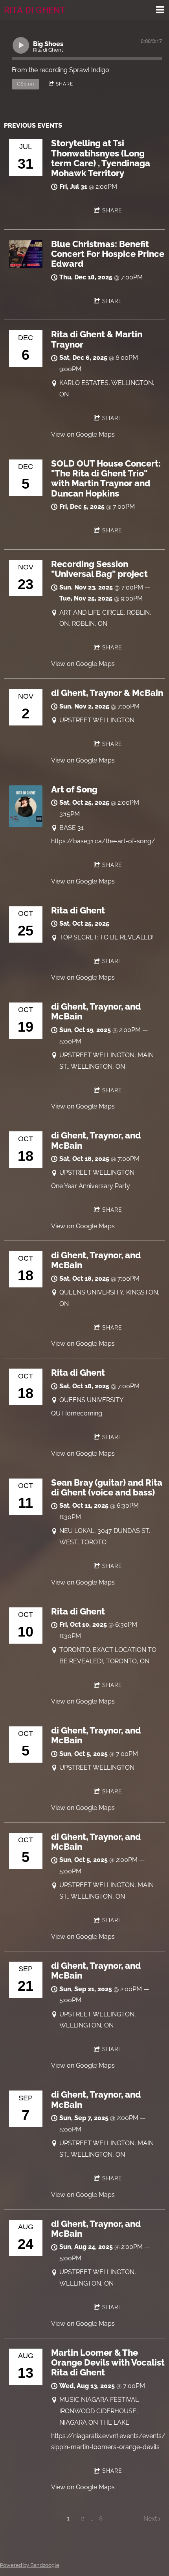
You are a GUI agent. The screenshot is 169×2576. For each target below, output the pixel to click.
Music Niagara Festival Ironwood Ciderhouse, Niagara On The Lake (99, 2411)
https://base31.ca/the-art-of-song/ (103, 841)
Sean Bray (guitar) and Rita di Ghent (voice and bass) (107, 1487)
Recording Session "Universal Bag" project (99, 569)
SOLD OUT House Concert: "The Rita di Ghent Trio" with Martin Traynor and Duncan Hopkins (106, 478)
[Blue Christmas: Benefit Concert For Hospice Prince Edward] (26, 266)
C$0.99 (26, 84)
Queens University (91, 1400)
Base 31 (72, 828)
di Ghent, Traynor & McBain (107, 693)
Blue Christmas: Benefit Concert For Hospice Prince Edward (108, 254)
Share (64, 84)
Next (150, 2519)
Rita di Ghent (78, 910)
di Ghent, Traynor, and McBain (96, 1011)
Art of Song (74, 789)
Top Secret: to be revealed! (107, 937)
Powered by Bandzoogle (30, 2565)
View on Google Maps (83, 434)
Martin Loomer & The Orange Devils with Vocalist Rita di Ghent (108, 2363)
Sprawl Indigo (89, 70)
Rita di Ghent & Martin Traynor (97, 339)
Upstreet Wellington (97, 720)
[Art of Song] (26, 825)
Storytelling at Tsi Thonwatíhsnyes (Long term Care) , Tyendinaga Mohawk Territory (101, 158)
